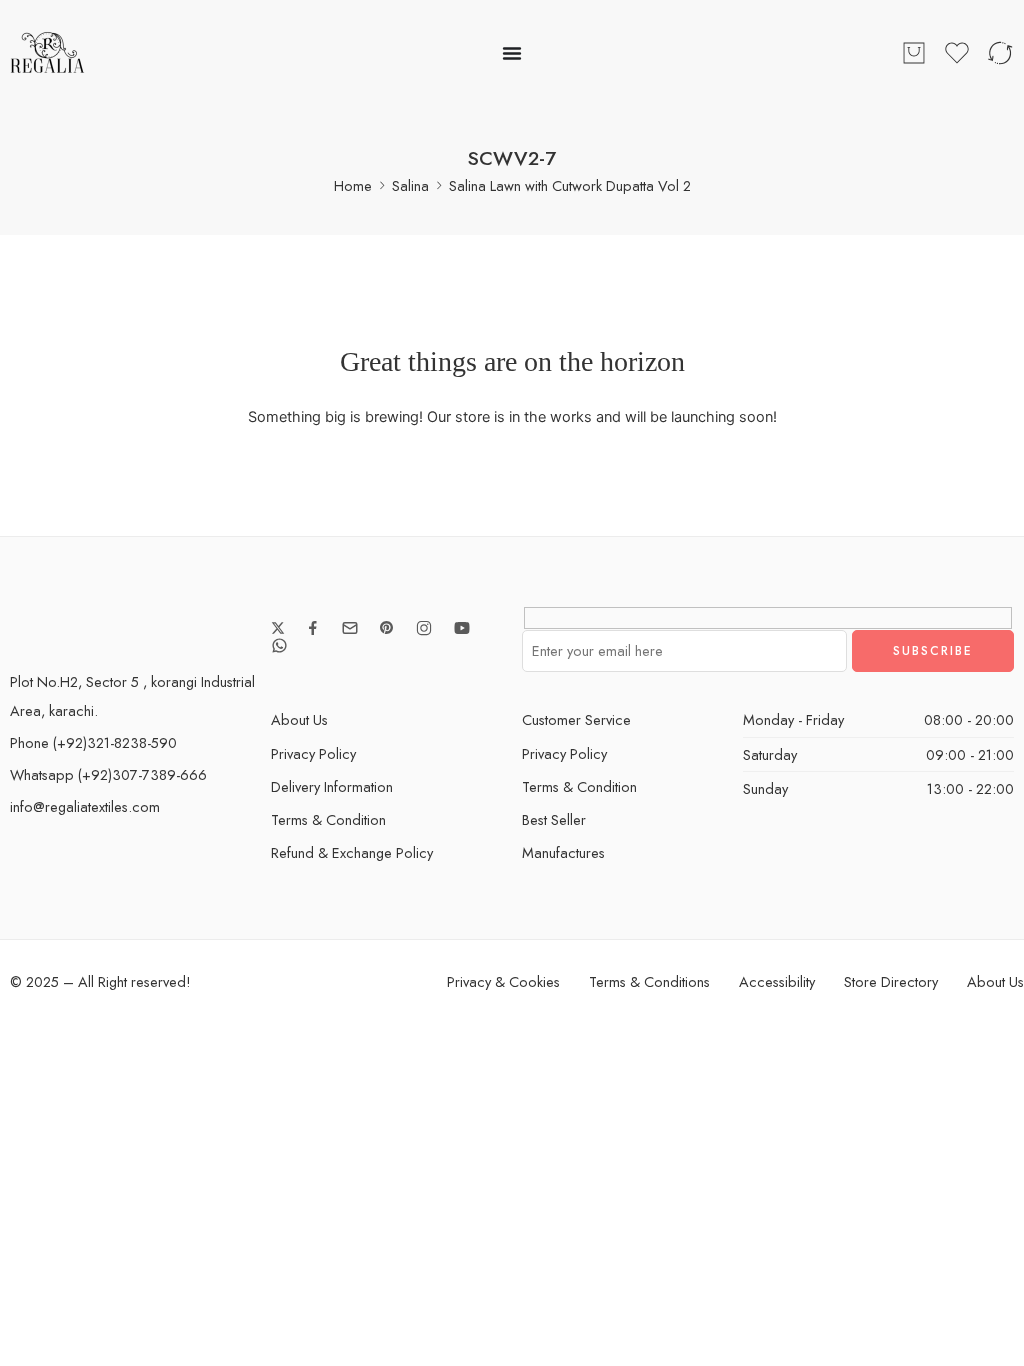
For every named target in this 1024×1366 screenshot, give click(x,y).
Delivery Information (332, 786)
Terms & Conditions (649, 981)
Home (353, 185)
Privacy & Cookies (503, 981)
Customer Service (576, 719)
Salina (410, 185)
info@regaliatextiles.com (85, 806)
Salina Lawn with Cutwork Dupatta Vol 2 (570, 185)
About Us (299, 719)
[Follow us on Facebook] (313, 628)
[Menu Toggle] (512, 53)
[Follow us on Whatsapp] (279, 645)
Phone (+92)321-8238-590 (93, 742)
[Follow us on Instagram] (424, 628)
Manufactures (563, 852)
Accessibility (777, 981)
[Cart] (914, 53)
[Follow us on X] (278, 628)
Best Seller (554, 819)
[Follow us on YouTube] (462, 628)
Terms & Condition (328, 819)
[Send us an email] (350, 628)
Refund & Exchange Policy (352, 852)
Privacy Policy (313, 753)
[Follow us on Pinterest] (387, 628)
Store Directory (891, 981)
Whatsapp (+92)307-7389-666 (108, 774)
